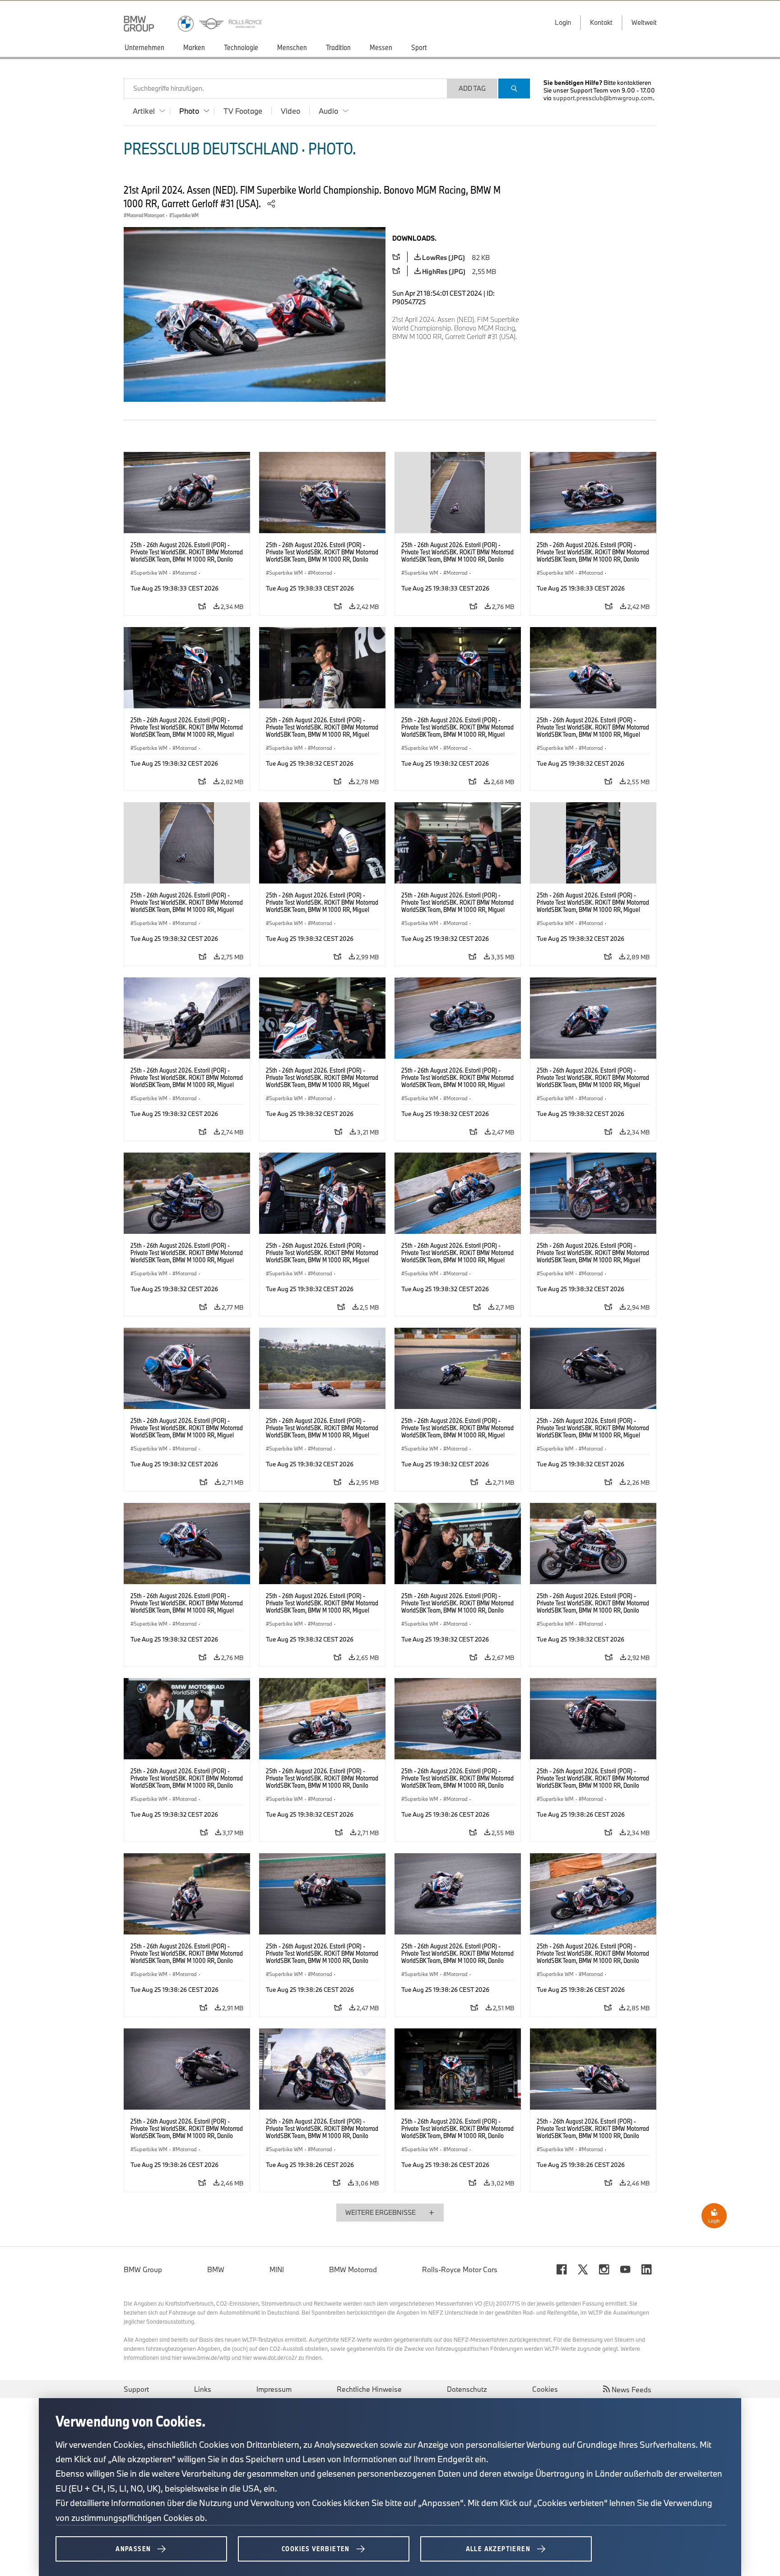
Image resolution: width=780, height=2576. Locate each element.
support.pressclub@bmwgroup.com (603, 98)
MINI (277, 2269)
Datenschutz (467, 2389)
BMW (216, 2269)
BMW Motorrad (353, 2269)
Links (203, 2389)
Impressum (274, 2389)
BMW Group (143, 2269)
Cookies (545, 2389)
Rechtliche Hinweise (369, 2389)
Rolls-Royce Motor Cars (460, 2269)
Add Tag (472, 88)
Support (136, 2389)
